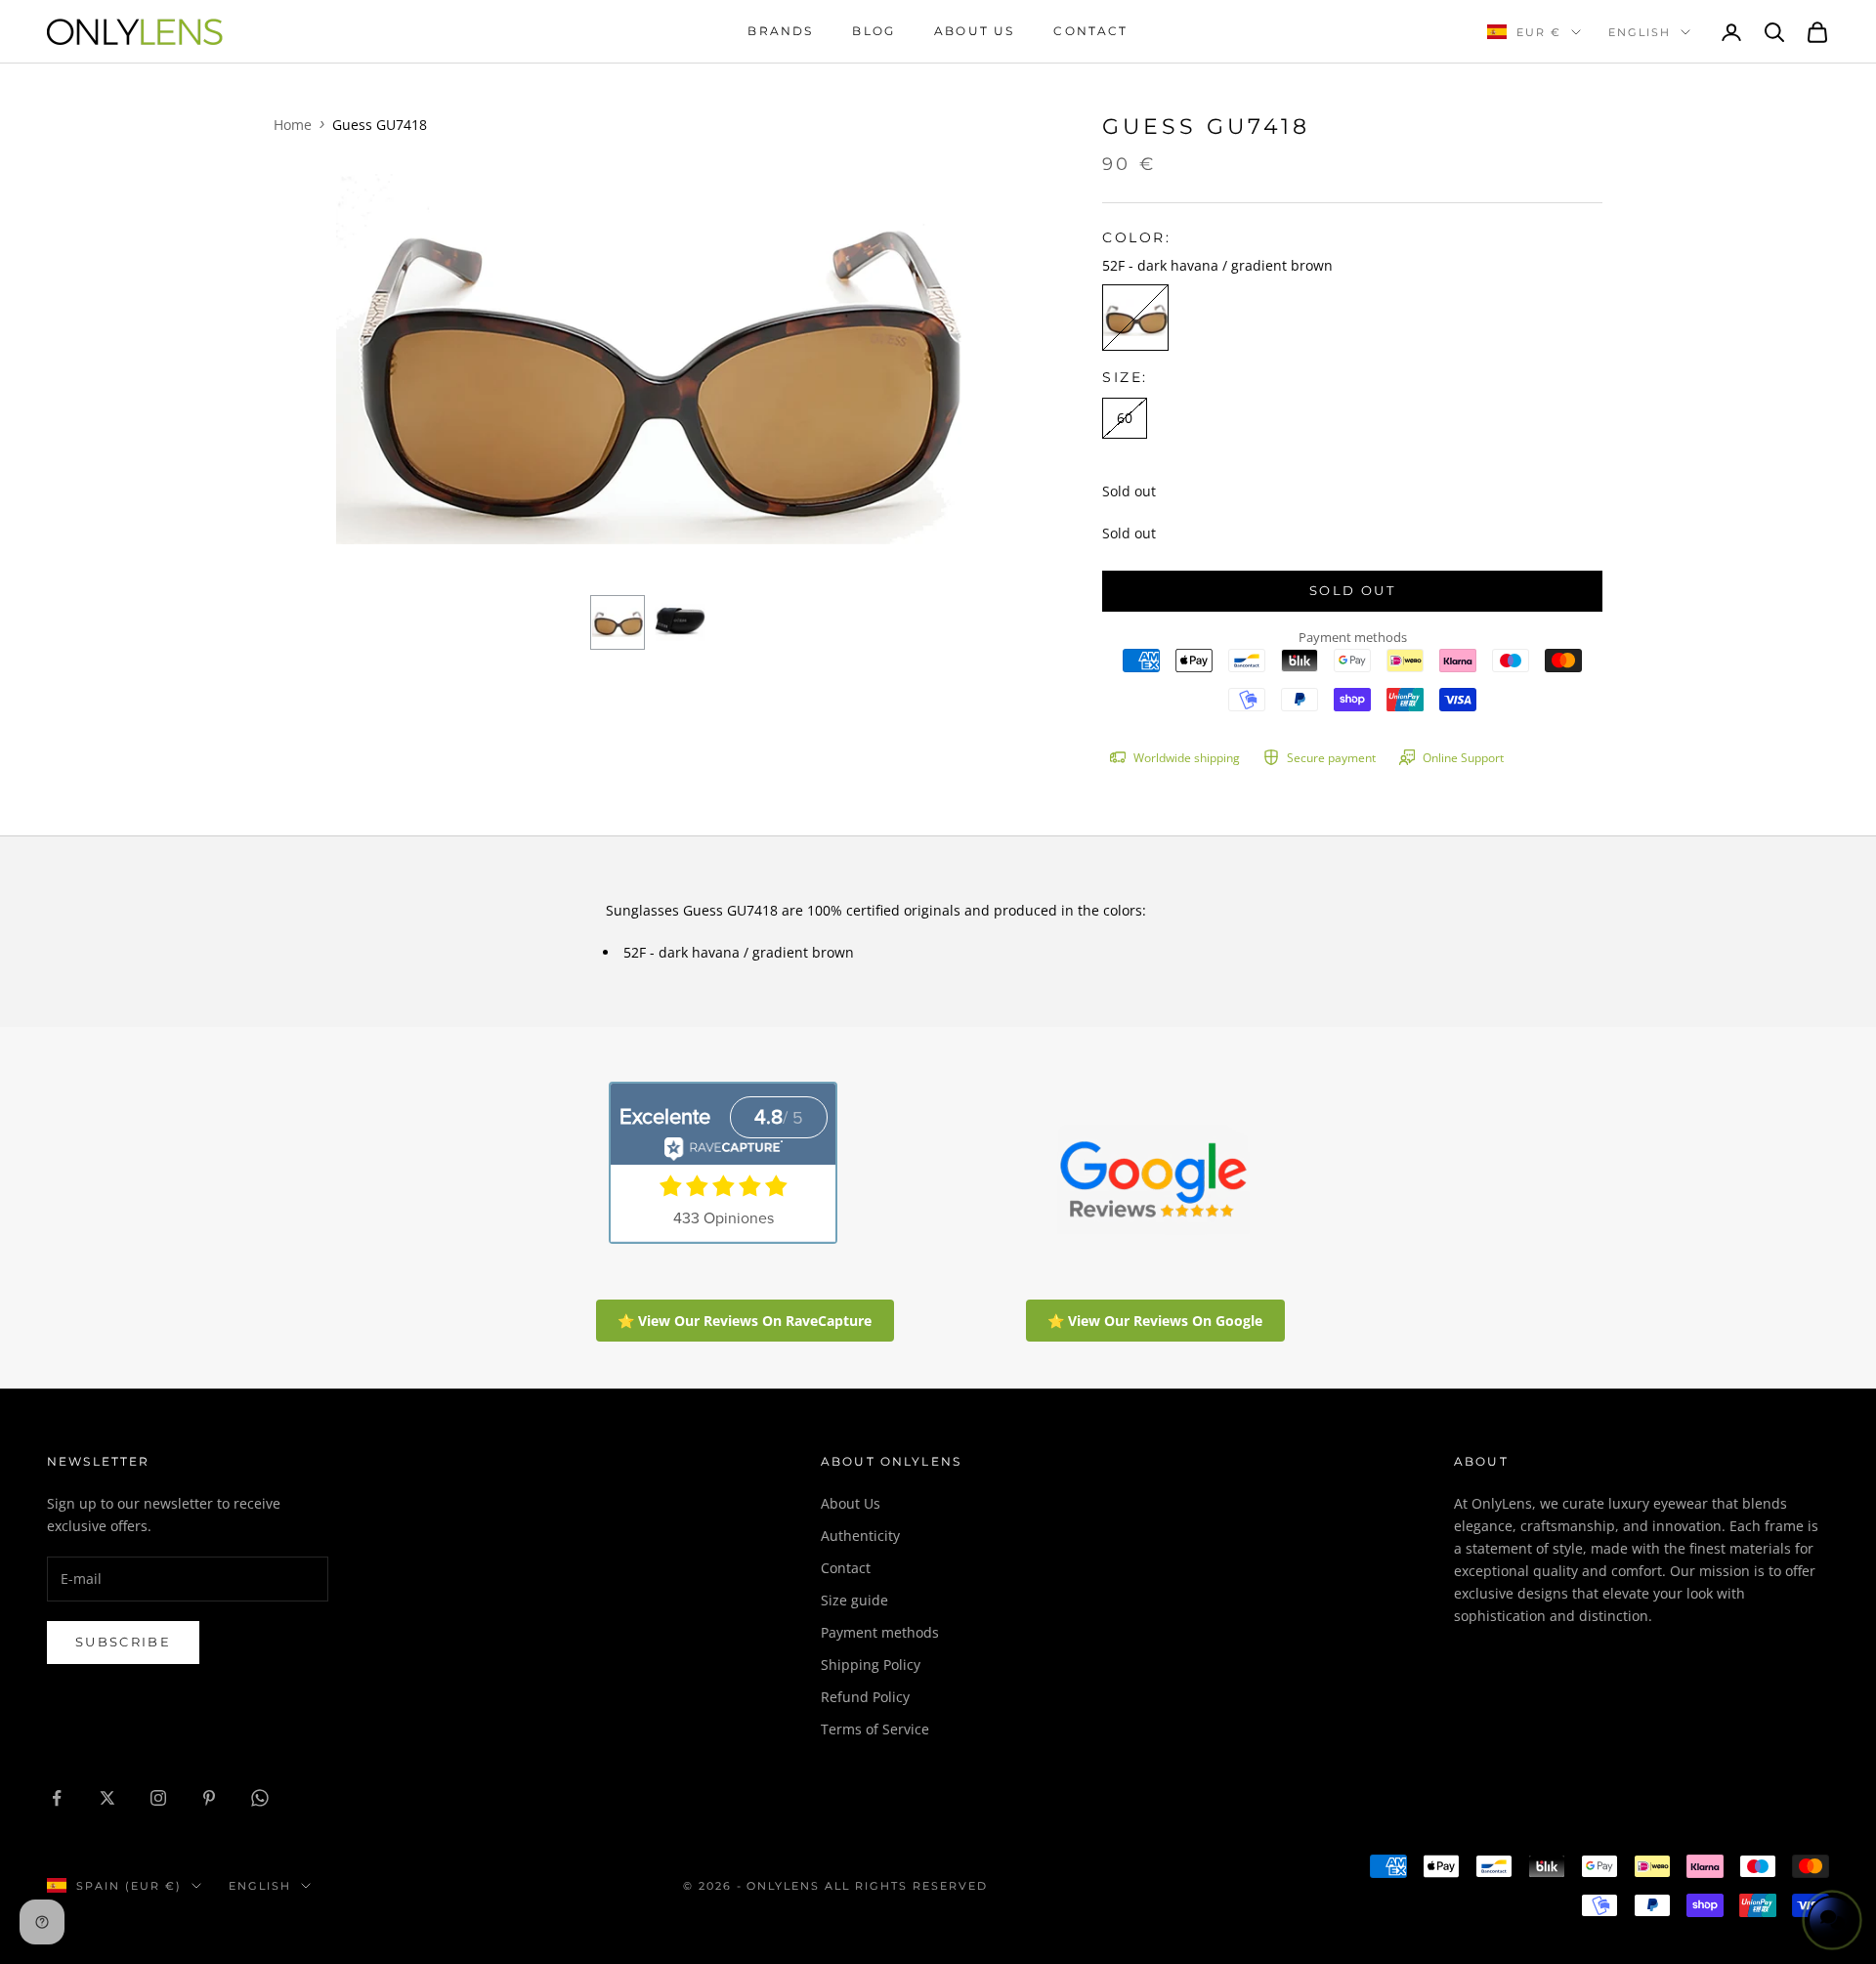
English (1640, 32)
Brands (780, 31)
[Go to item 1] (618, 622)
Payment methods (880, 1632)
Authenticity (860, 1536)
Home (293, 125)
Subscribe (123, 1642)
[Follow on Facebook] (57, 1798)
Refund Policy (865, 1697)
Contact (1090, 31)
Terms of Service (875, 1729)
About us (974, 31)
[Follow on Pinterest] (209, 1798)
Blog (874, 31)
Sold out (1352, 590)
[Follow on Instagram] (158, 1798)
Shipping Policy (871, 1665)
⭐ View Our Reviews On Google (1155, 1321)
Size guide (854, 1600)
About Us (851, 1503)
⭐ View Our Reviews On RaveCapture (745, 1321)
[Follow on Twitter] (107, 1798)
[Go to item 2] (680, 622)
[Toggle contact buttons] (1832, 1920)
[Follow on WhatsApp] (260, 1798)
